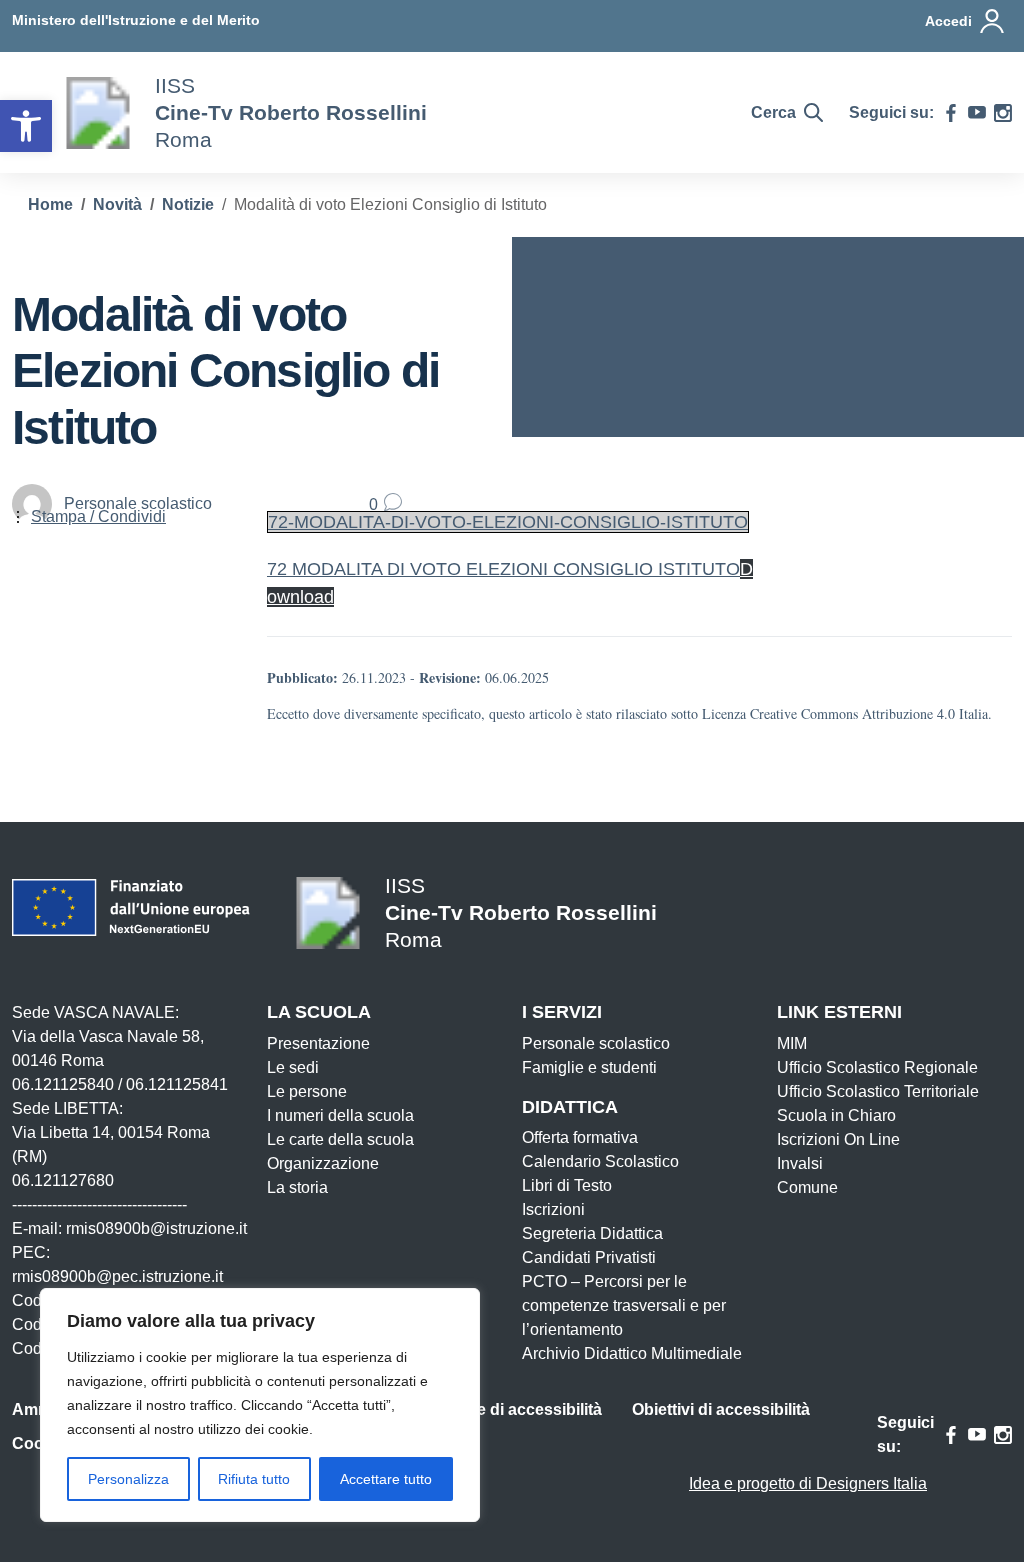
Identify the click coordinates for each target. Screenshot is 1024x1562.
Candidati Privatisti (589, 1257)
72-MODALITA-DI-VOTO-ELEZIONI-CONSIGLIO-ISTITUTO (508, 522)
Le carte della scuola (340, 1139)
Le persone (307, 1091)
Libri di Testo (567, 1185)
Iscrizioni (553, 1209)
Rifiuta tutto (254, 1479)
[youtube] (977, 113)
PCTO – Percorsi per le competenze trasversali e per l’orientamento (624, 1305)
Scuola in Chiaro (836, 1115)
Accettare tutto (386, 1479)
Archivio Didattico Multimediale (632, 1353)
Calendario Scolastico (600, 1161)
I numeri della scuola (340, 1115)
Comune (807, 1187)
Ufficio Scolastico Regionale (877, 1067)
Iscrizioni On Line (838, 1139)
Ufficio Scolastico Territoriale (878, 1091)
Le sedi (293, 1067)
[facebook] (951, 113)
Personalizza (128, 1479)
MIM (792, 1043)
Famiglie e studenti (589, 1067)
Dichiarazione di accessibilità (492, 1409)
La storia (297, 1187)
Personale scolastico (596, 1043)
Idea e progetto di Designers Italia (808, 1483)
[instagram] (1003, 113)
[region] (260, 1405)
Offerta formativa (580, 1137)
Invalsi (800, 1163)
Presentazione (318, 1043)
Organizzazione (323, 1163)
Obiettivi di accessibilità (721, 1409)
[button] (26, 126)
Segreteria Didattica (592, 1233)
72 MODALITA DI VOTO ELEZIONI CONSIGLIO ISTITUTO (503, 569)
